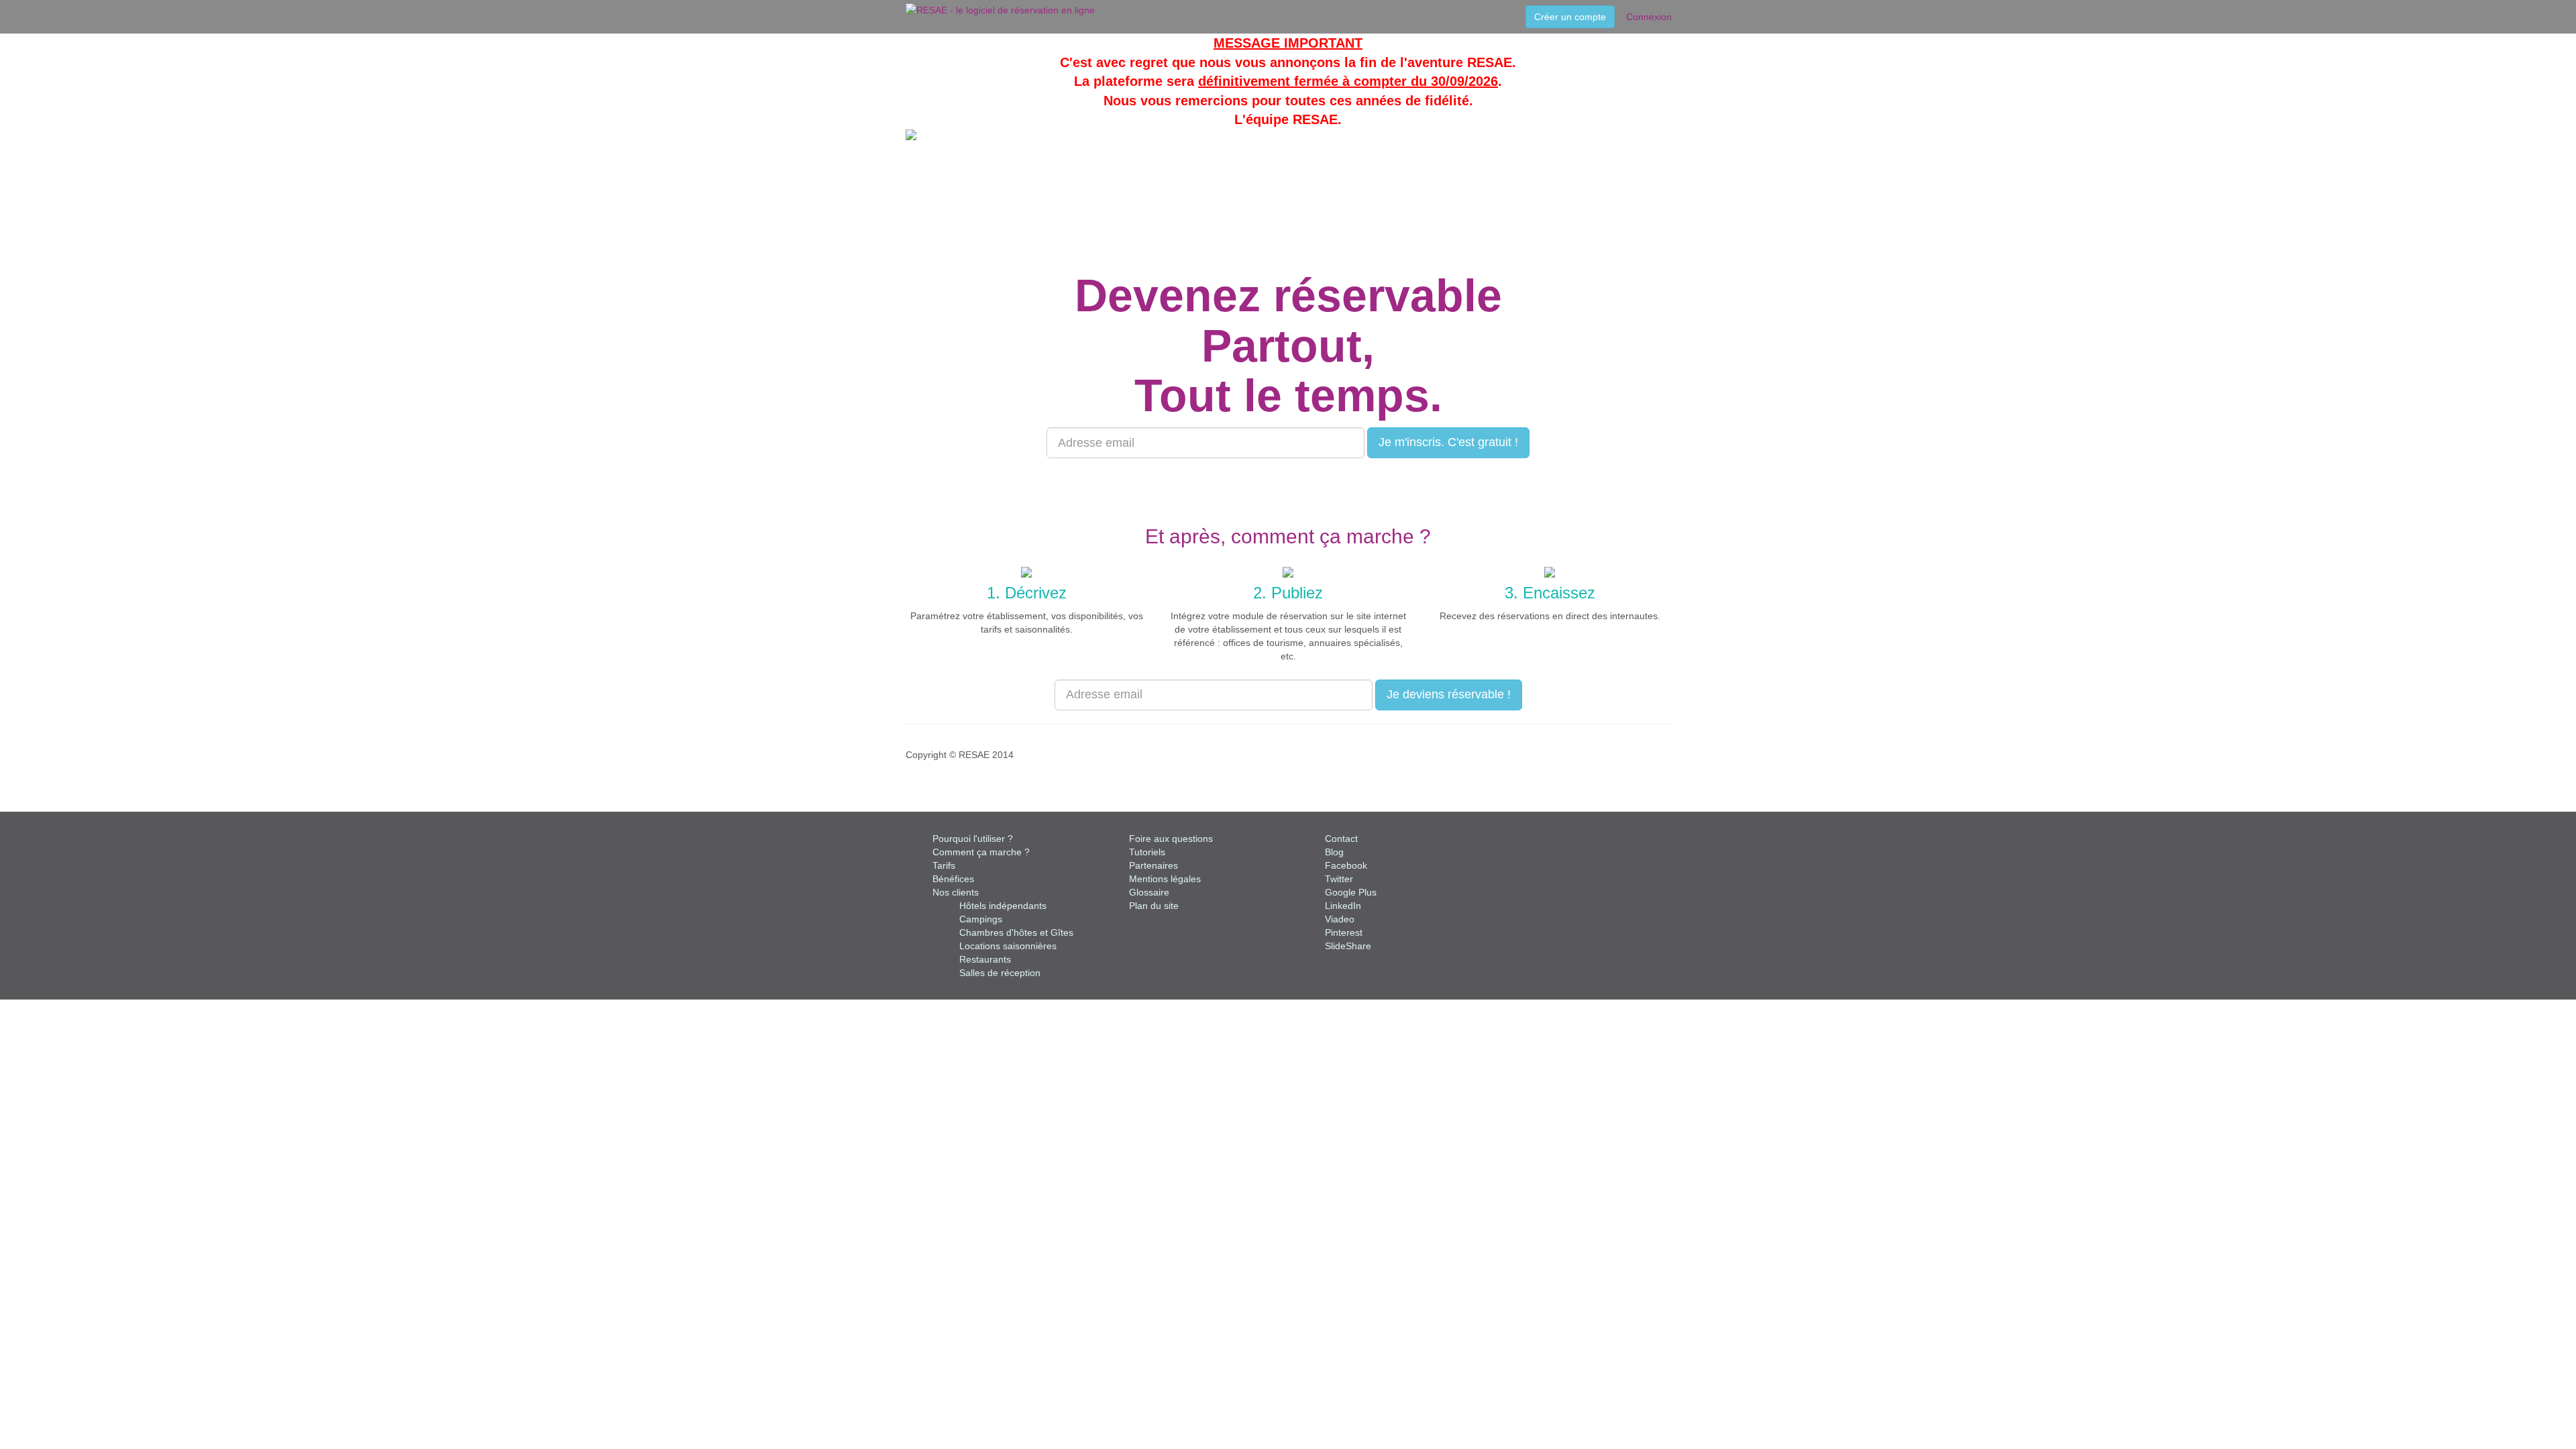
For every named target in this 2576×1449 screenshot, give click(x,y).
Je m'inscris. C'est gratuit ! (1448, 442)
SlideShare (1348, 946)
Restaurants (985, 959)
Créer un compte (1570, 17)
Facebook (1346, 865)
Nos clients (956, 892)
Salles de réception (1000, 973)
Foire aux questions (1171, 839)
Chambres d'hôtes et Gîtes (1016, 932)
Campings (981, 919)
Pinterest (1344, 932)
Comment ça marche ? (981, 852)
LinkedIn (1343, 906)
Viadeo (1340, 919)
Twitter (1339, 879)
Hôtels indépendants (1003, 906)
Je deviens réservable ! (1449, 694)
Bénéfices (953, 879)
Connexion (1649, 17)
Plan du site (1154, 906)
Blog (1334, 852)
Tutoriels (1147, 852)
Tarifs (944, 865)
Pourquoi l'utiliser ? (973, 839)
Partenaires (1153, 865)
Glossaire (1149, 892)
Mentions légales (1165, 879)
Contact (1341, 839)
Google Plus (1351, 892)
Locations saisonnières (1008, 946)
